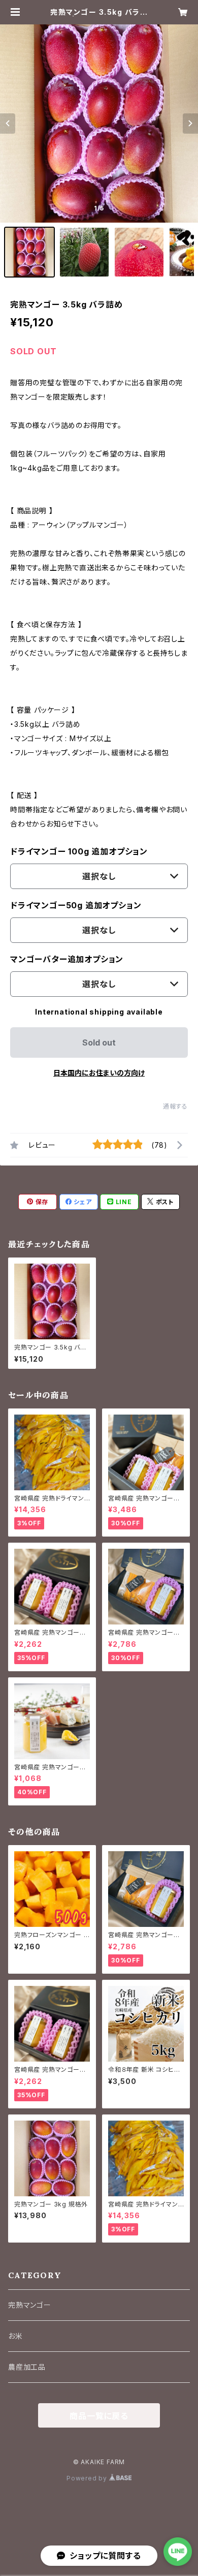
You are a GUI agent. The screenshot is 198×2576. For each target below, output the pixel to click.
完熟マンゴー (30, 2305)
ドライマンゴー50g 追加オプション (76, 905)
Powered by (88, 2478)
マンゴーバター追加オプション (67, 959)
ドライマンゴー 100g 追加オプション (79, 851)
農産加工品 (27, 2367)
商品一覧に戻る (99, 2416)
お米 (15, 2336)
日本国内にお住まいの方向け (99, 1073)
